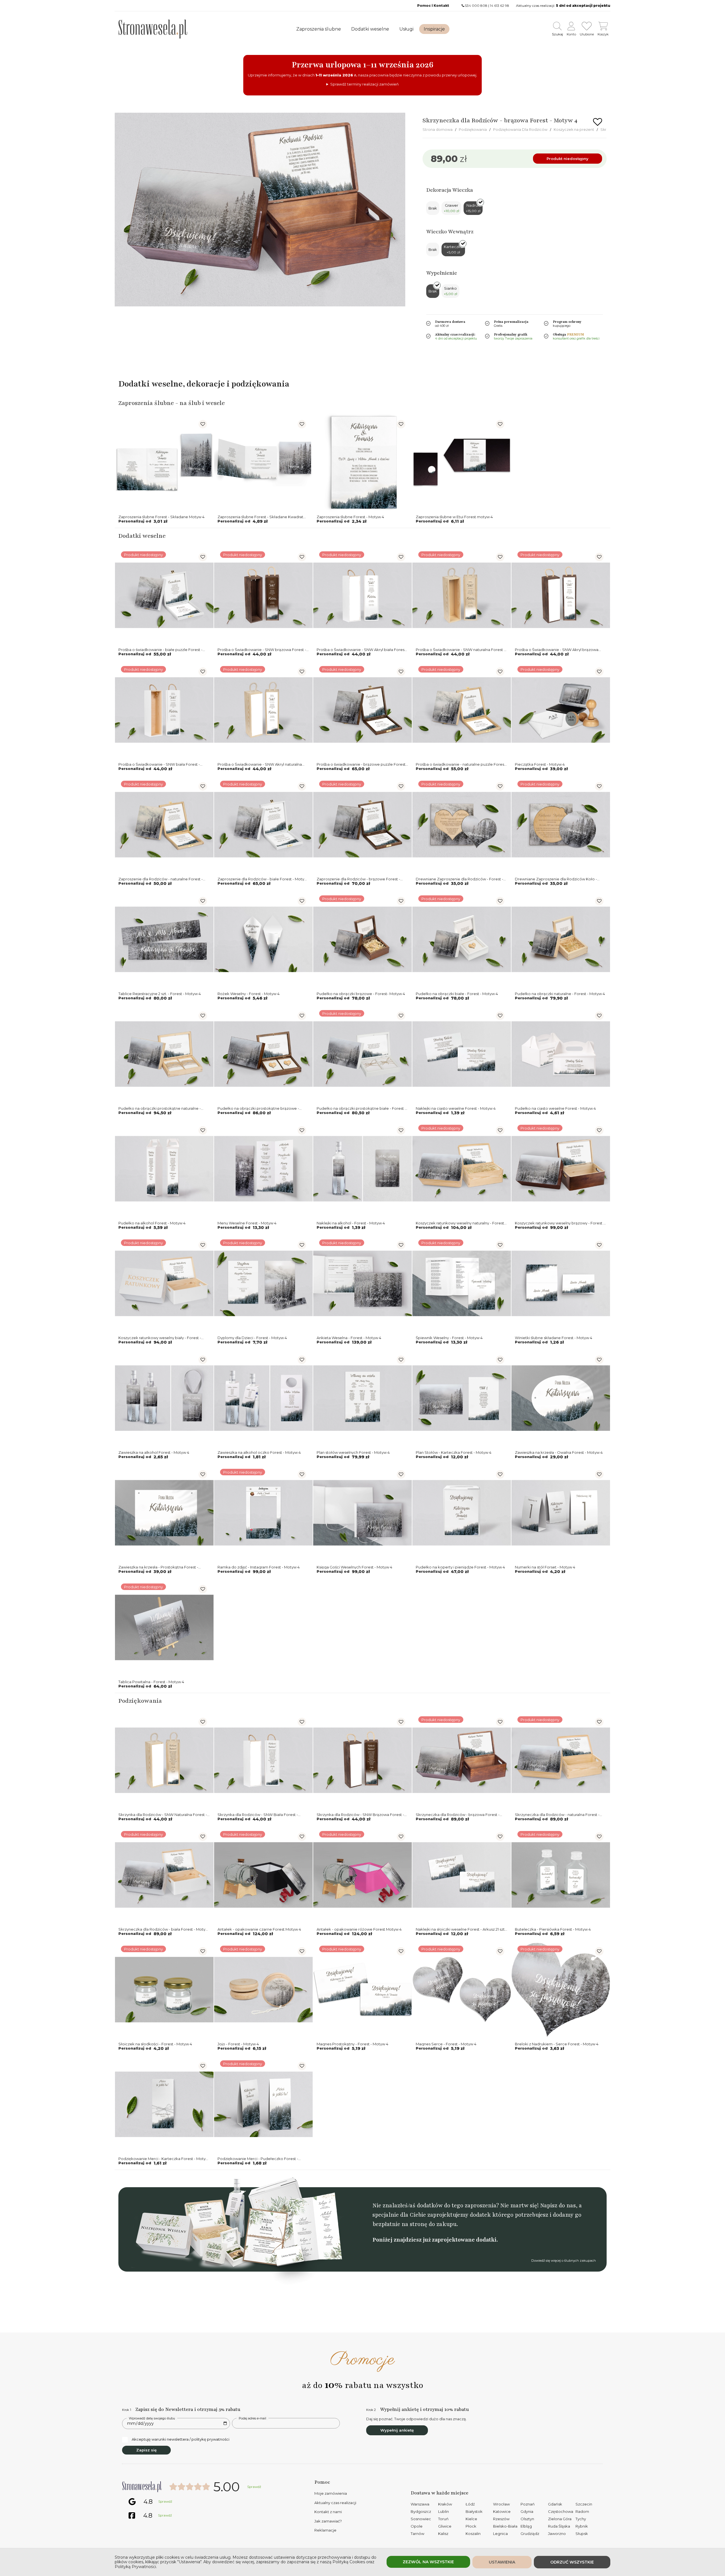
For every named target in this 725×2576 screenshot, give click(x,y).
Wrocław (501, 2504)
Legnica (500, 2534)
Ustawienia (502, 2562)
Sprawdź (254, 2487)
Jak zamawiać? (328, 2521)
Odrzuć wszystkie (572, 2562)
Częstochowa (561, 2511)
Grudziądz (530, 2534)
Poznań (528, 2504)
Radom (582, 2511)
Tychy (581, 2519)
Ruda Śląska (559, 2526)
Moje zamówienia (331, 2493)
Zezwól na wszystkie (428, 2562)
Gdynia (527, 2511)
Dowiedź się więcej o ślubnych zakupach (564, 2261)
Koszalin (473, 2534)
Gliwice (445, 2526)
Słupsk (582, 2534)
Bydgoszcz (421, 2511)
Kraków (445, 2504)
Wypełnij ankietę (397, 2430)
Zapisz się (146, 2450)
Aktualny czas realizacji (335, 2503)
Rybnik (582, 2526)
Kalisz (443, 2534)
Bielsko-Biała (505, 2526)
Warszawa (420, 2504)
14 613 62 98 (500, 6)
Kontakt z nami (328, 2512)
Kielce (471, 2519)
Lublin (443, 2511)
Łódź (470, 2504)
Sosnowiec (421, 2519)
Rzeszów (501, 2519)
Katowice (502, 2511)
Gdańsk (555, 2504)
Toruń (443, 2519)
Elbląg (526, 2526)
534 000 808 (476, 6)
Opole (417, 2526)
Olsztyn (527, 2519)
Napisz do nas (558, 2205)
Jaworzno (557, 2534)
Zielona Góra (560, 2519)
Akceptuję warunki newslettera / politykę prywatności (181, 2439)
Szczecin (584, 2504)
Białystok (474, 2511)
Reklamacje (325, 2530)
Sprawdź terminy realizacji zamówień (364, 84)
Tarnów (417, 2534)
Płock (471, 2526)
